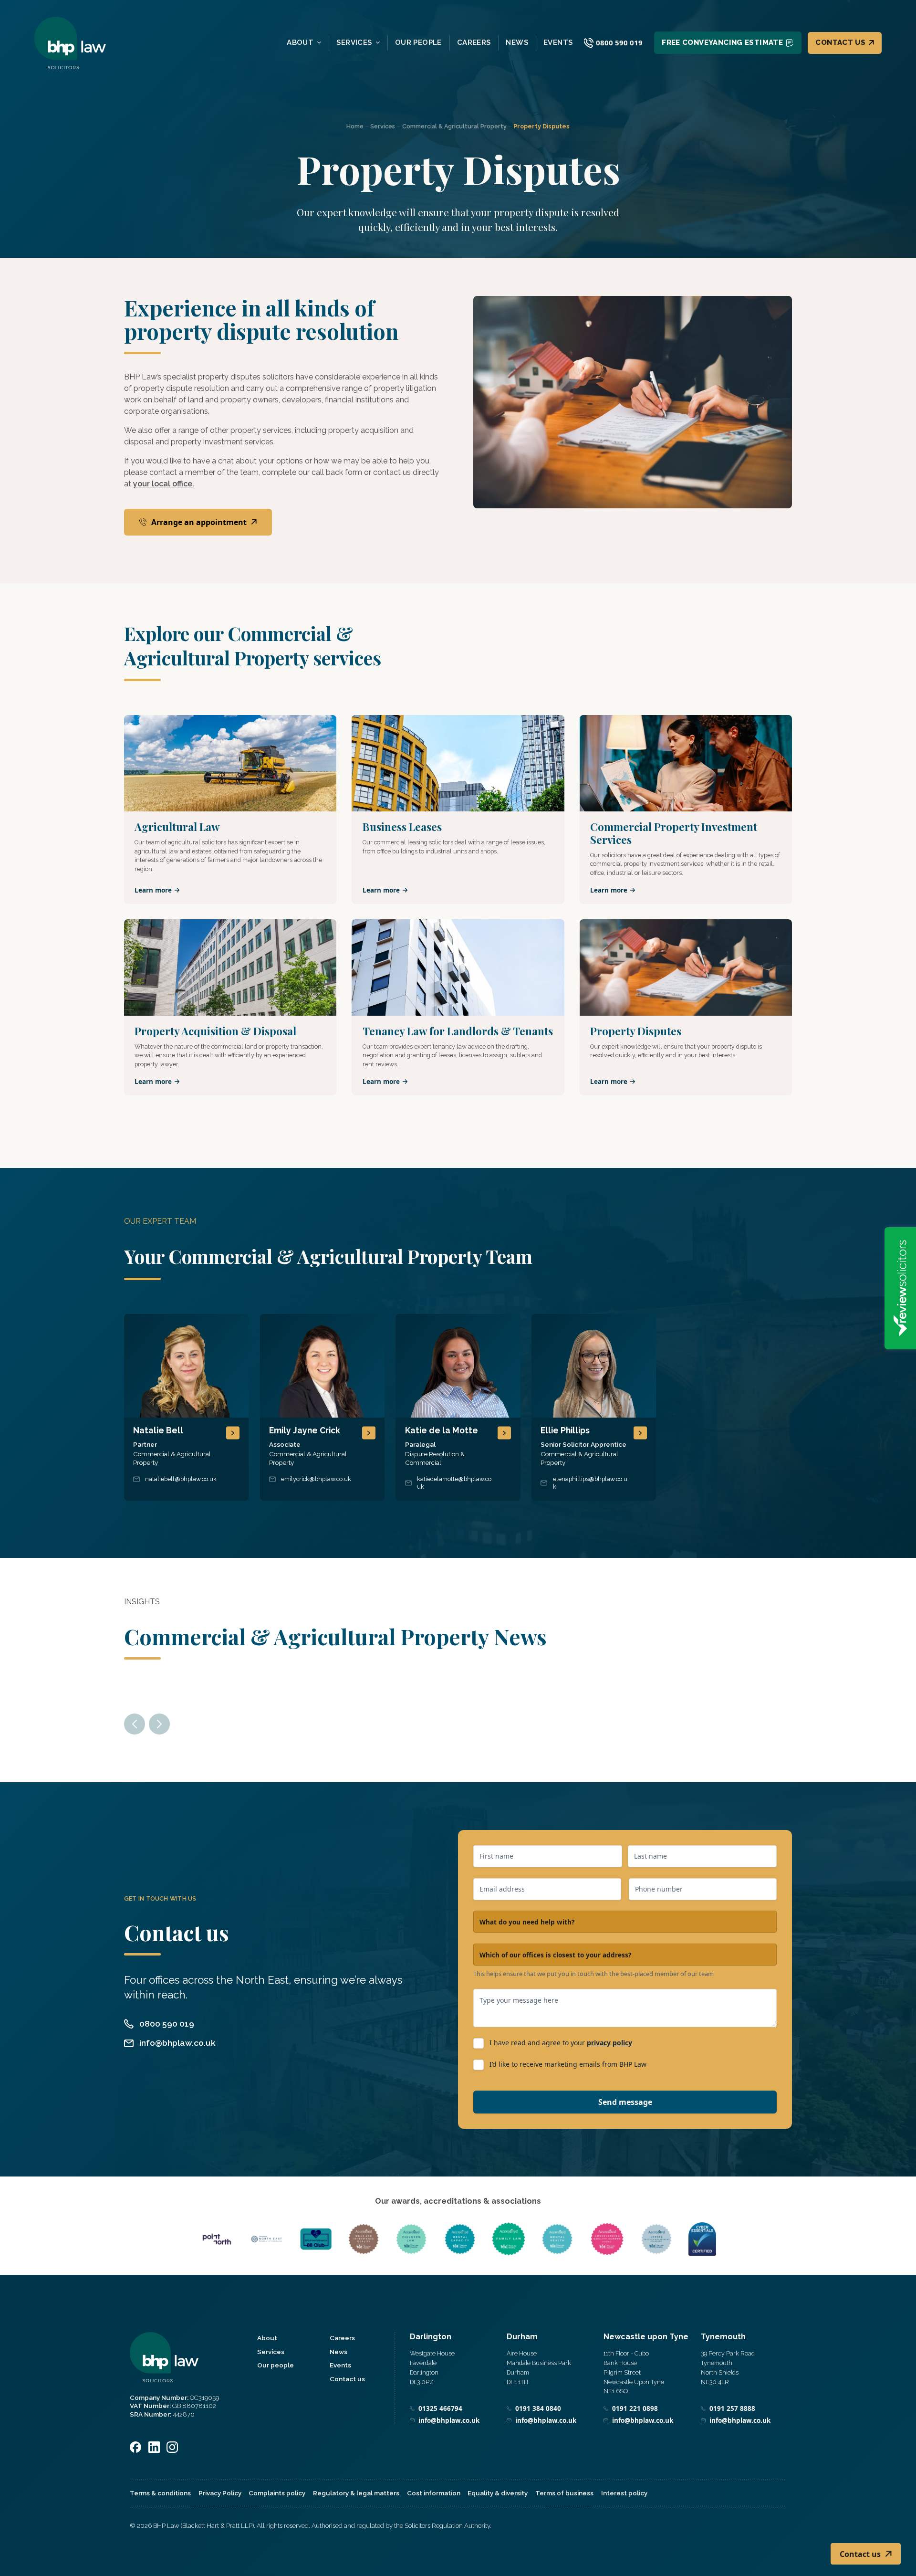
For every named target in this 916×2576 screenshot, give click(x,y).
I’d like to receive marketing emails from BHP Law (568, 2064)
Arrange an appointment (199, 522)
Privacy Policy (220, 2493)
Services (354, 43)
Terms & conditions (160, 2493)
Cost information (434, 2493)
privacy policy (609, 2043)
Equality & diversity (498, 2493)
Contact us (840, 42)
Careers (474, 43)
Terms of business (564, 2493)
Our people (418, 43)
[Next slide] (159, 1724)
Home (355, 126)
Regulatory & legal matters (356, 2493)
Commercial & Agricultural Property (454, 126)
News (517, 43)
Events (558, 43)
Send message (625, 2102)
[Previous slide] (135, 1724)
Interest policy (624, 2493)
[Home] (70, 43)
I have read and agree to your (561, 2043)
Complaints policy (277, 2493)
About (300, 43)
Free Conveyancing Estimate (722, 42)
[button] (186, 1407)
